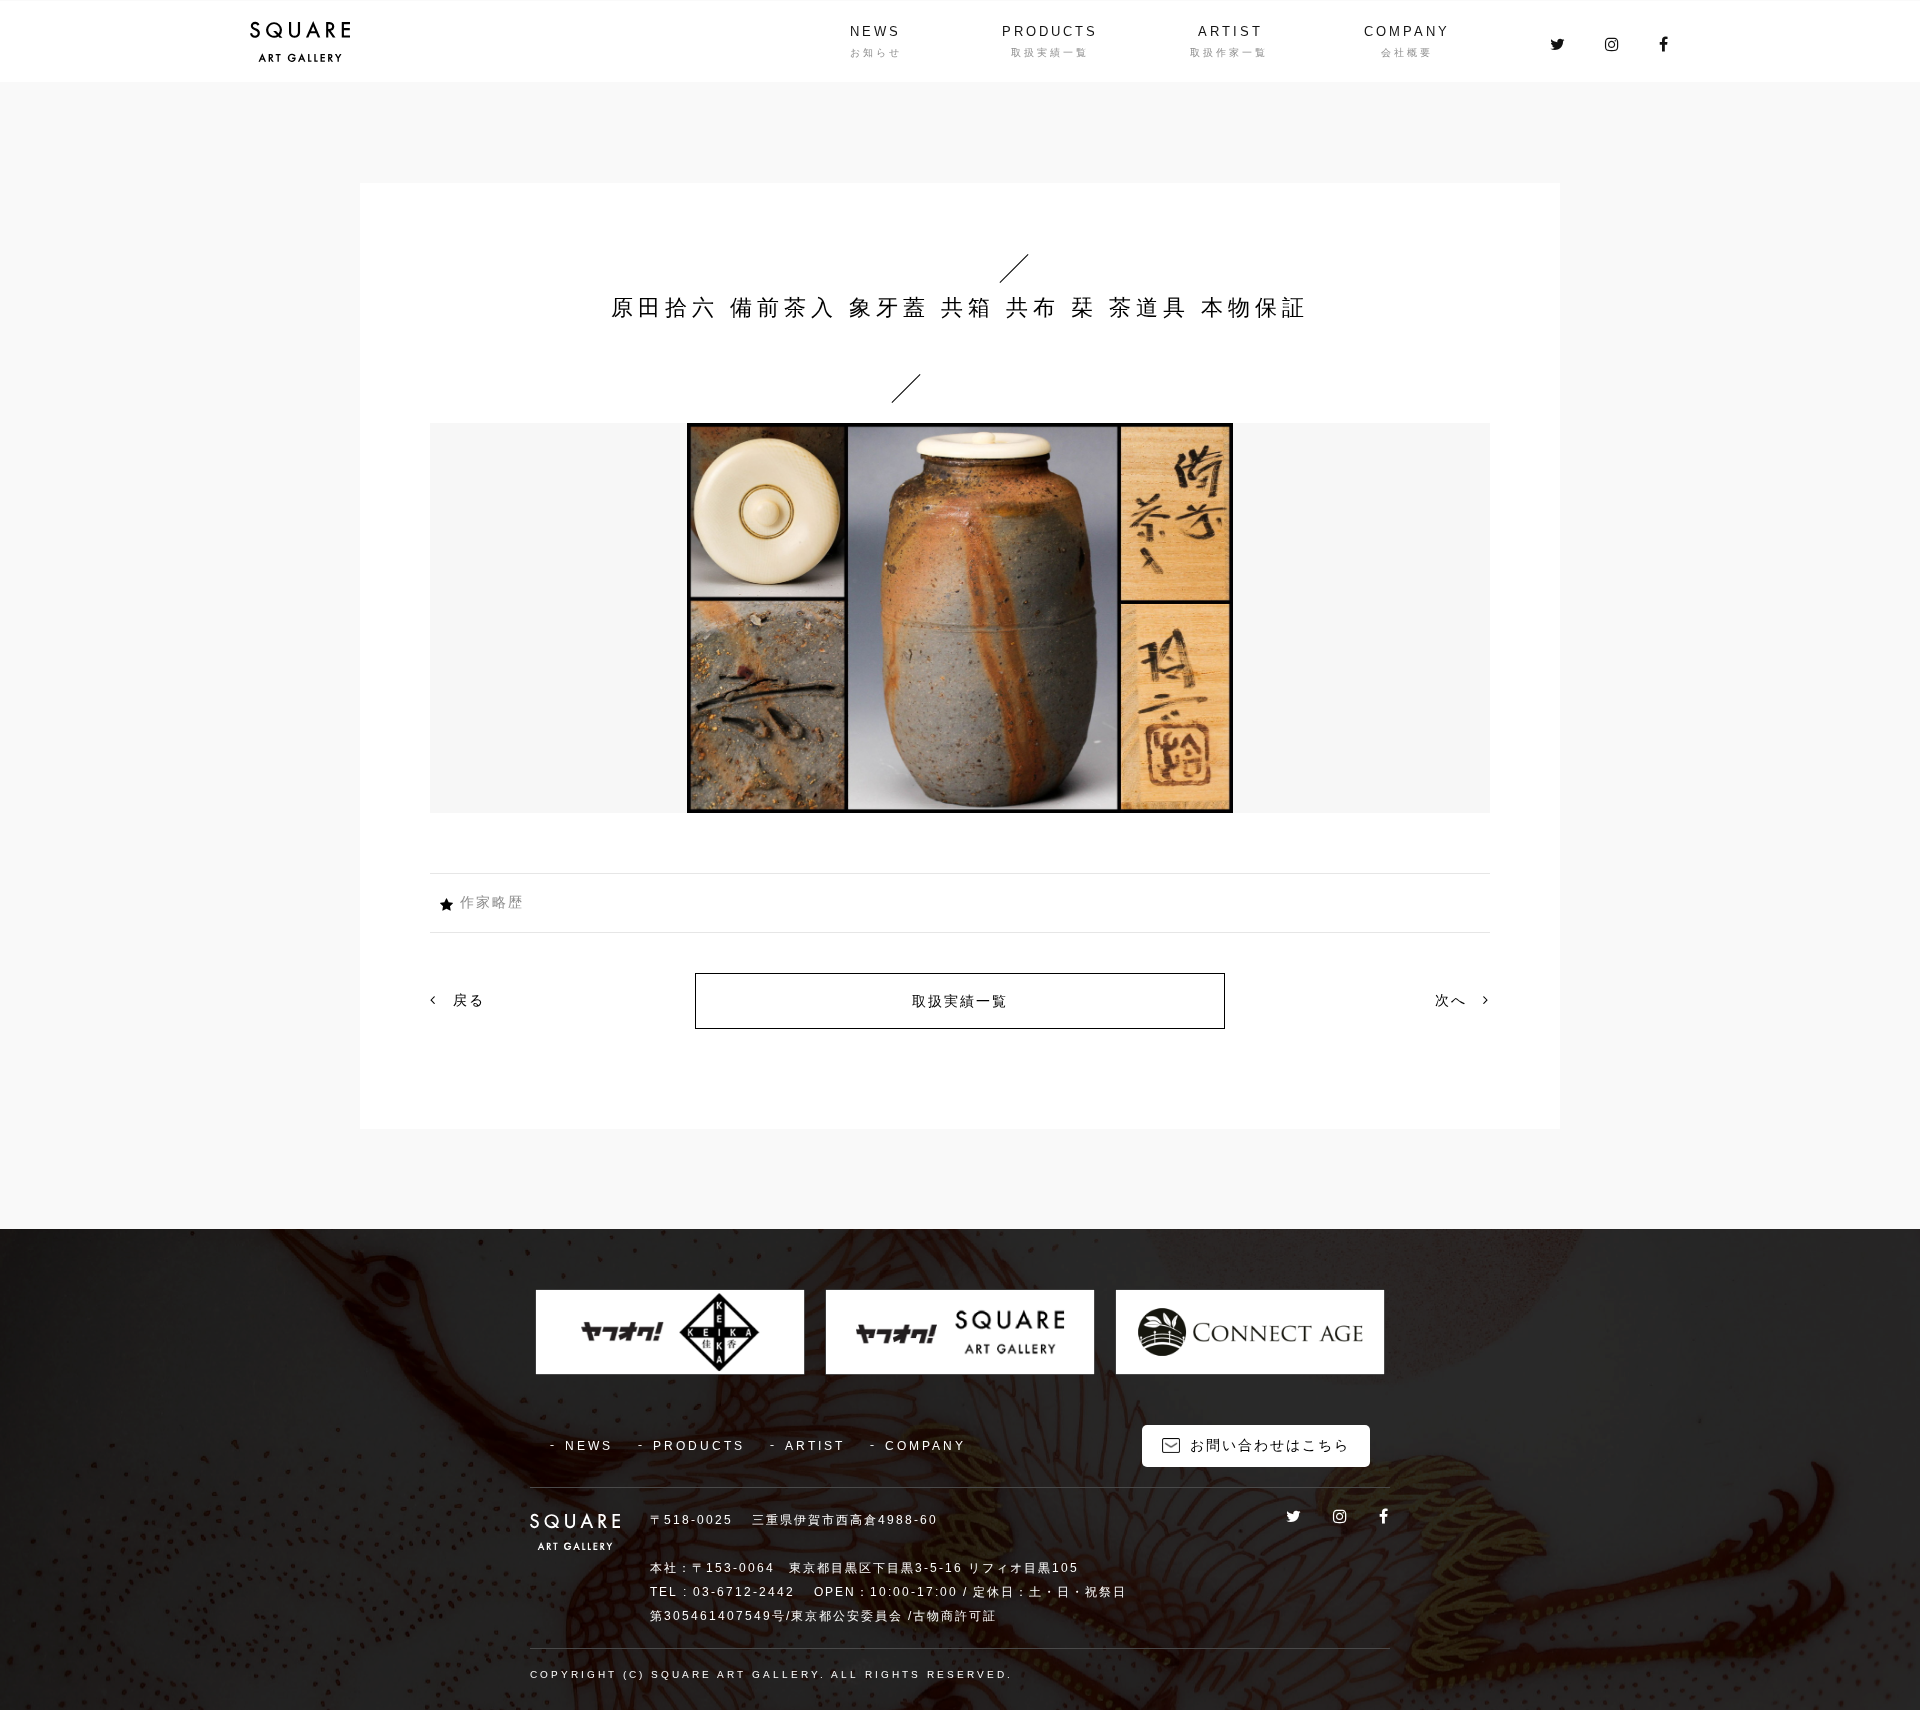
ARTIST (1230, 31)
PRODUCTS (1050, 31)
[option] (960, 618)
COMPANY (1407, 31)
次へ (1454, 1000)
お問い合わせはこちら (1270, 1445)
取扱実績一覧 (960, 1001)
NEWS (875, 31)
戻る (466, 1000)
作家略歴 (492, 902)
